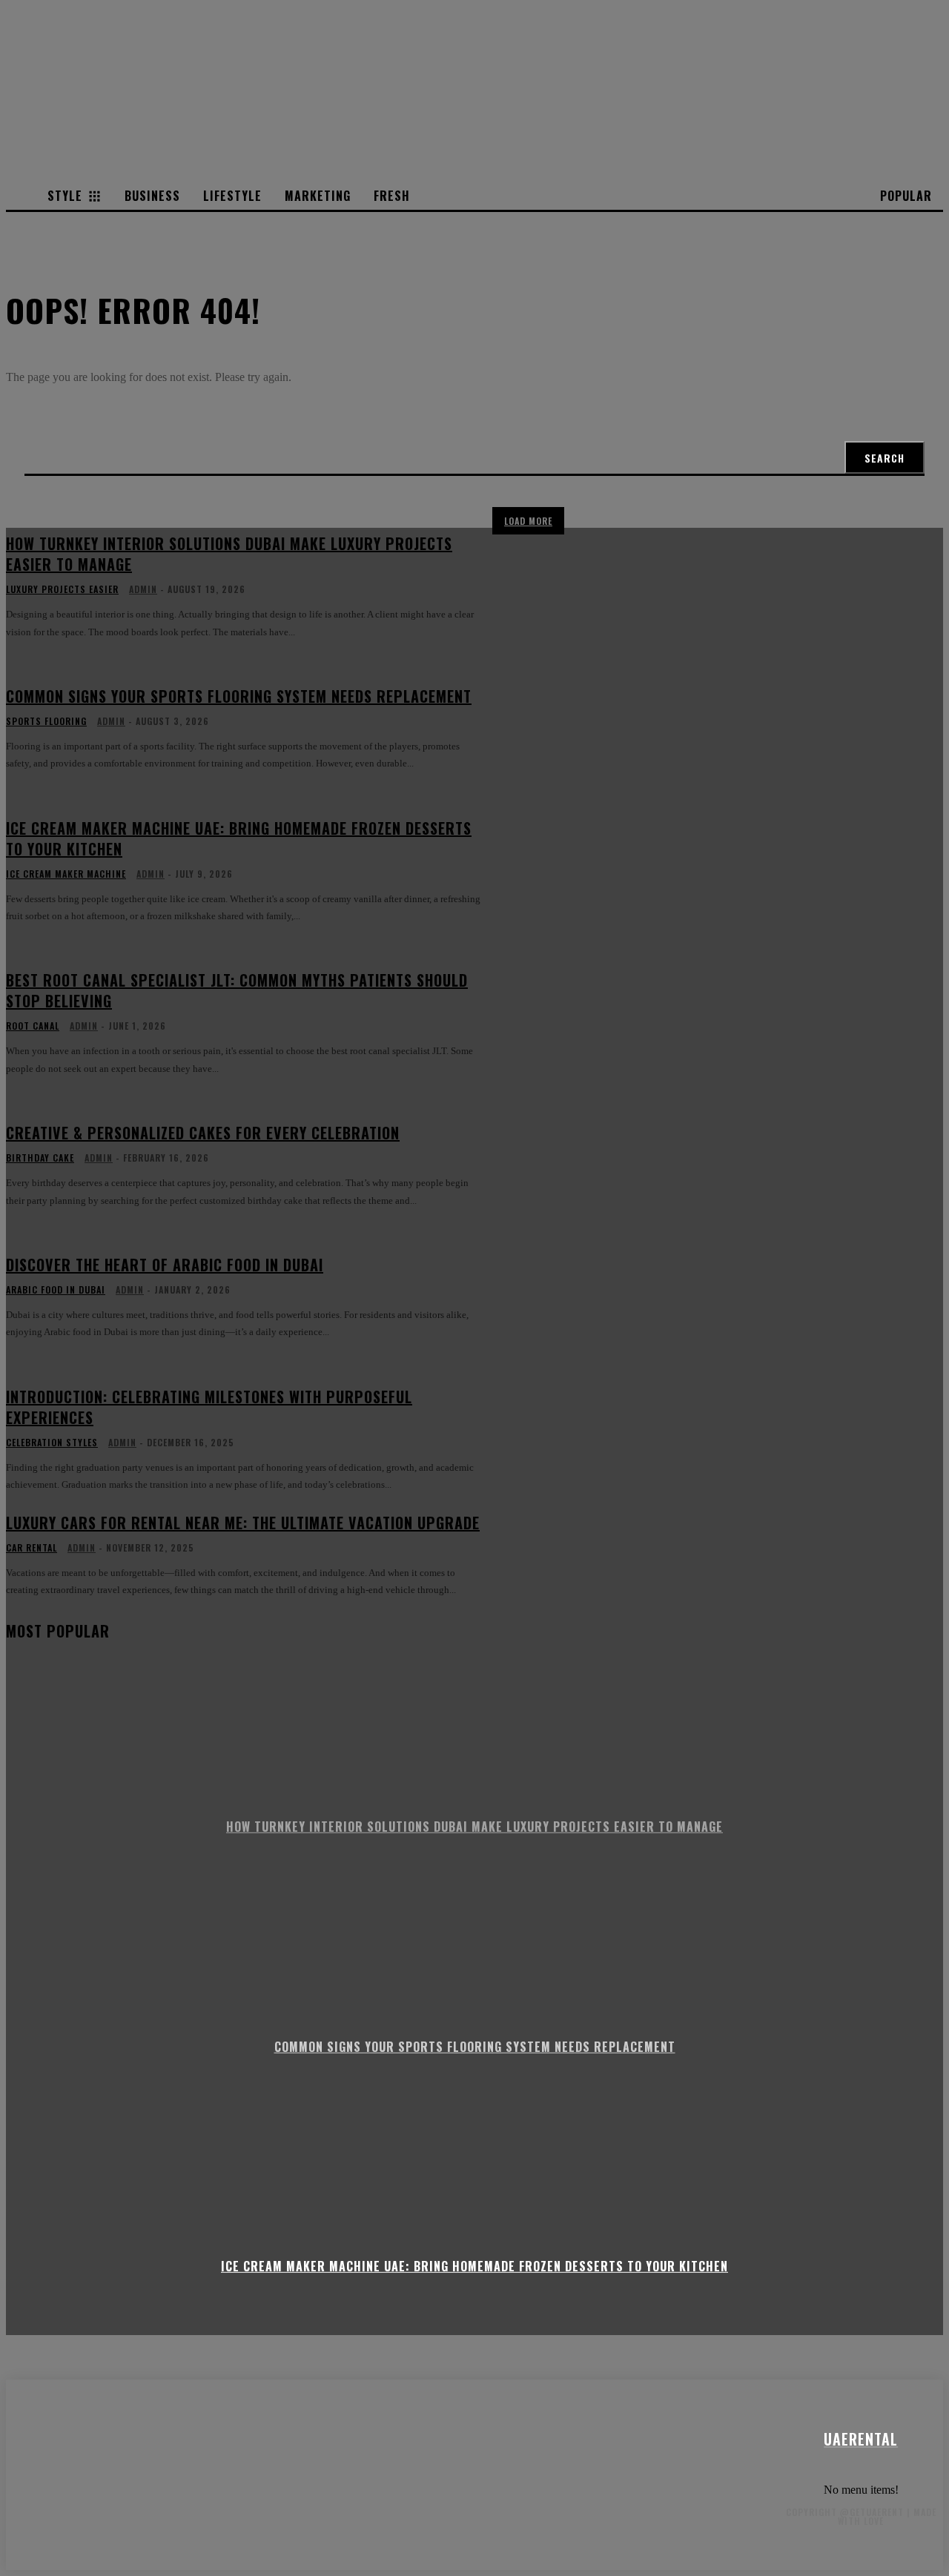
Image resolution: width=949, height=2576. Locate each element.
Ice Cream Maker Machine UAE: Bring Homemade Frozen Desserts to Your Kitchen (474, 2266)
